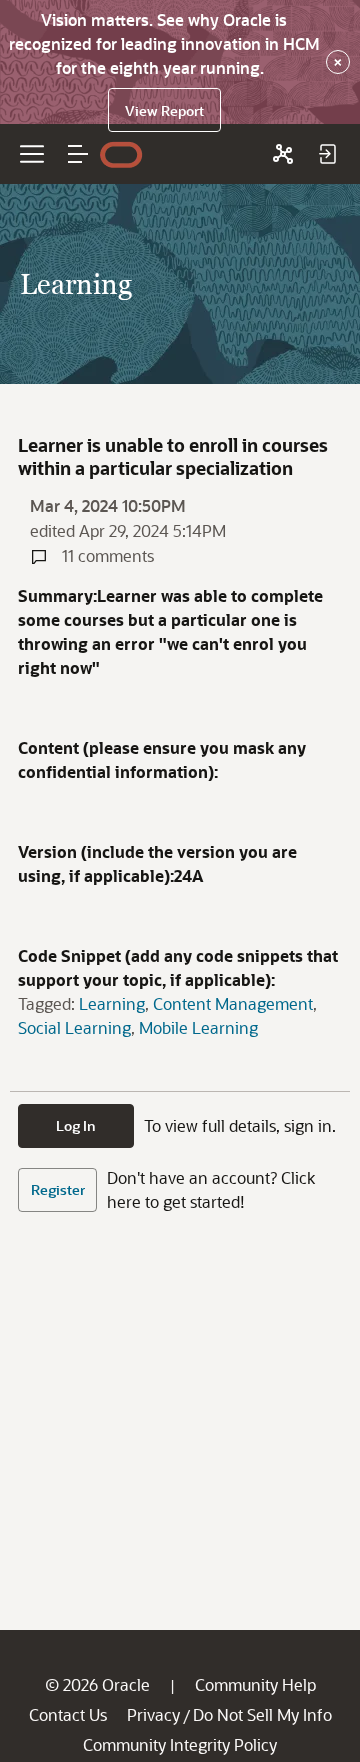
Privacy (153, 1714)
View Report (164, 110)
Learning (112, 1003)
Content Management (233, 1003)
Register (58, 1189)
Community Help (255, 1684)
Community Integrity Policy (180, 1744)
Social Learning (74, 1027)
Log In (76, 1125)
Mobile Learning (198, 1027)
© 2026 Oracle (97, 1684)
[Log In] (327, 154)
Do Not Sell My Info (262, 1714)
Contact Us (68, 1714)
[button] (78, 154)
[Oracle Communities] (283, 154)
